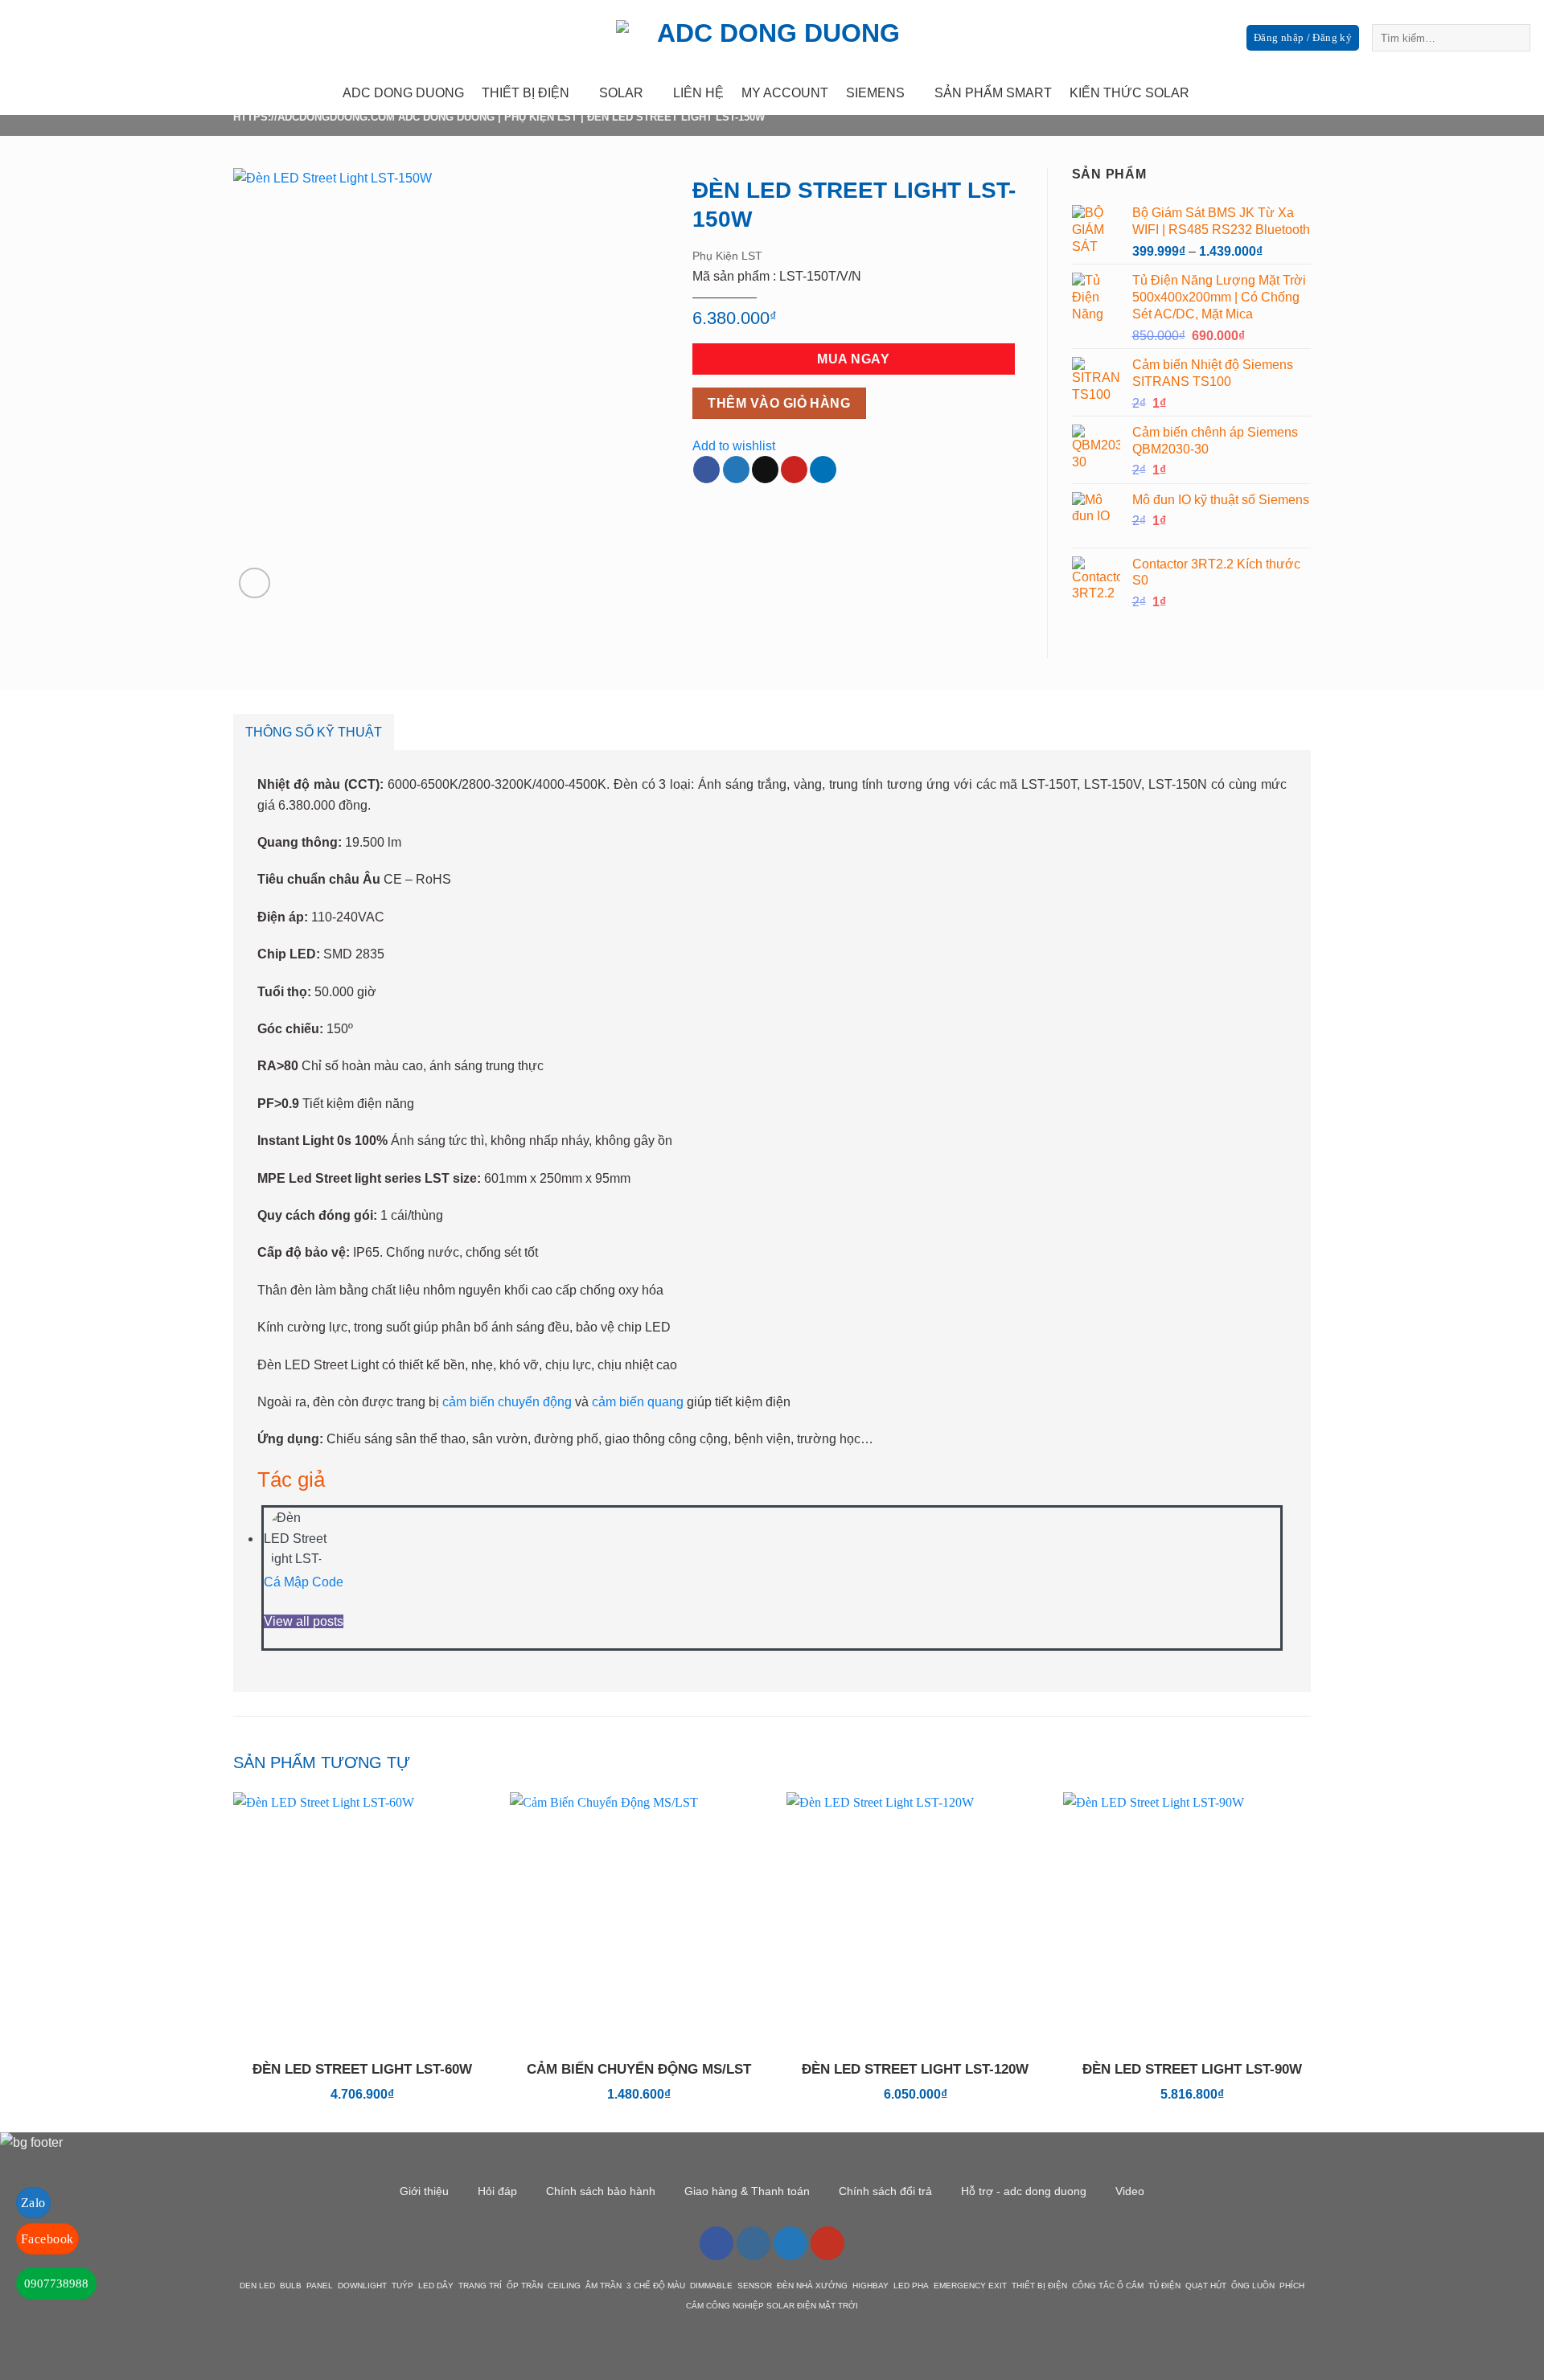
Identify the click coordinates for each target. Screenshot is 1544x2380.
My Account (785, 93)
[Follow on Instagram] (1446, 93)
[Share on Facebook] (706, 470)
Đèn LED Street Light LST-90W (1192, 2069)
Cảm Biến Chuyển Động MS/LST (639, 2069)
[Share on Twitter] (736, 470)
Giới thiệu (424, 2191)
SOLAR (621, 93)
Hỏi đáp (497, 2191)
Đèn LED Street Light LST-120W (915, 2069)
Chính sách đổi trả (885, 2191)
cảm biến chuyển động (507, 1402)
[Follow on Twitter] (1467, 93)
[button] (255, 583)
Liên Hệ (698, 93)
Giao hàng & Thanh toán (747, 2191)
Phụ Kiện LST (541, 117)
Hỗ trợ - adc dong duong (1024, 2191)
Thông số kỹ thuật (314, 732)
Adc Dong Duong (403, 93)
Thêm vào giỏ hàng (779, 403)
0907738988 (56, 2284)
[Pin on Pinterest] (794, 470)
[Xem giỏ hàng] (1524, 93)
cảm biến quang (638, 1402)
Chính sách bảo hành (601, 2191)
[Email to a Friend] (765, 470)
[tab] (314, 732)
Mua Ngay (853, 359)
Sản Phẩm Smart (993, 93)
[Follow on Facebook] (1425, 93)
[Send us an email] (1488, 93)
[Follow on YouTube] (827, 2243)
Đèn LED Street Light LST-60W (362, 2069)
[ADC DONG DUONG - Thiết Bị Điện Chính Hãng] (772, 36)
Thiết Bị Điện (526, 93)
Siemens (875, 93)
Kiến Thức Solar (1129, 93)
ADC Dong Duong (446, 117)
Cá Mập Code (304, 1582)
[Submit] (1515, 38)
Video (1130, 2191)
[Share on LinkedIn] (823, 470)
